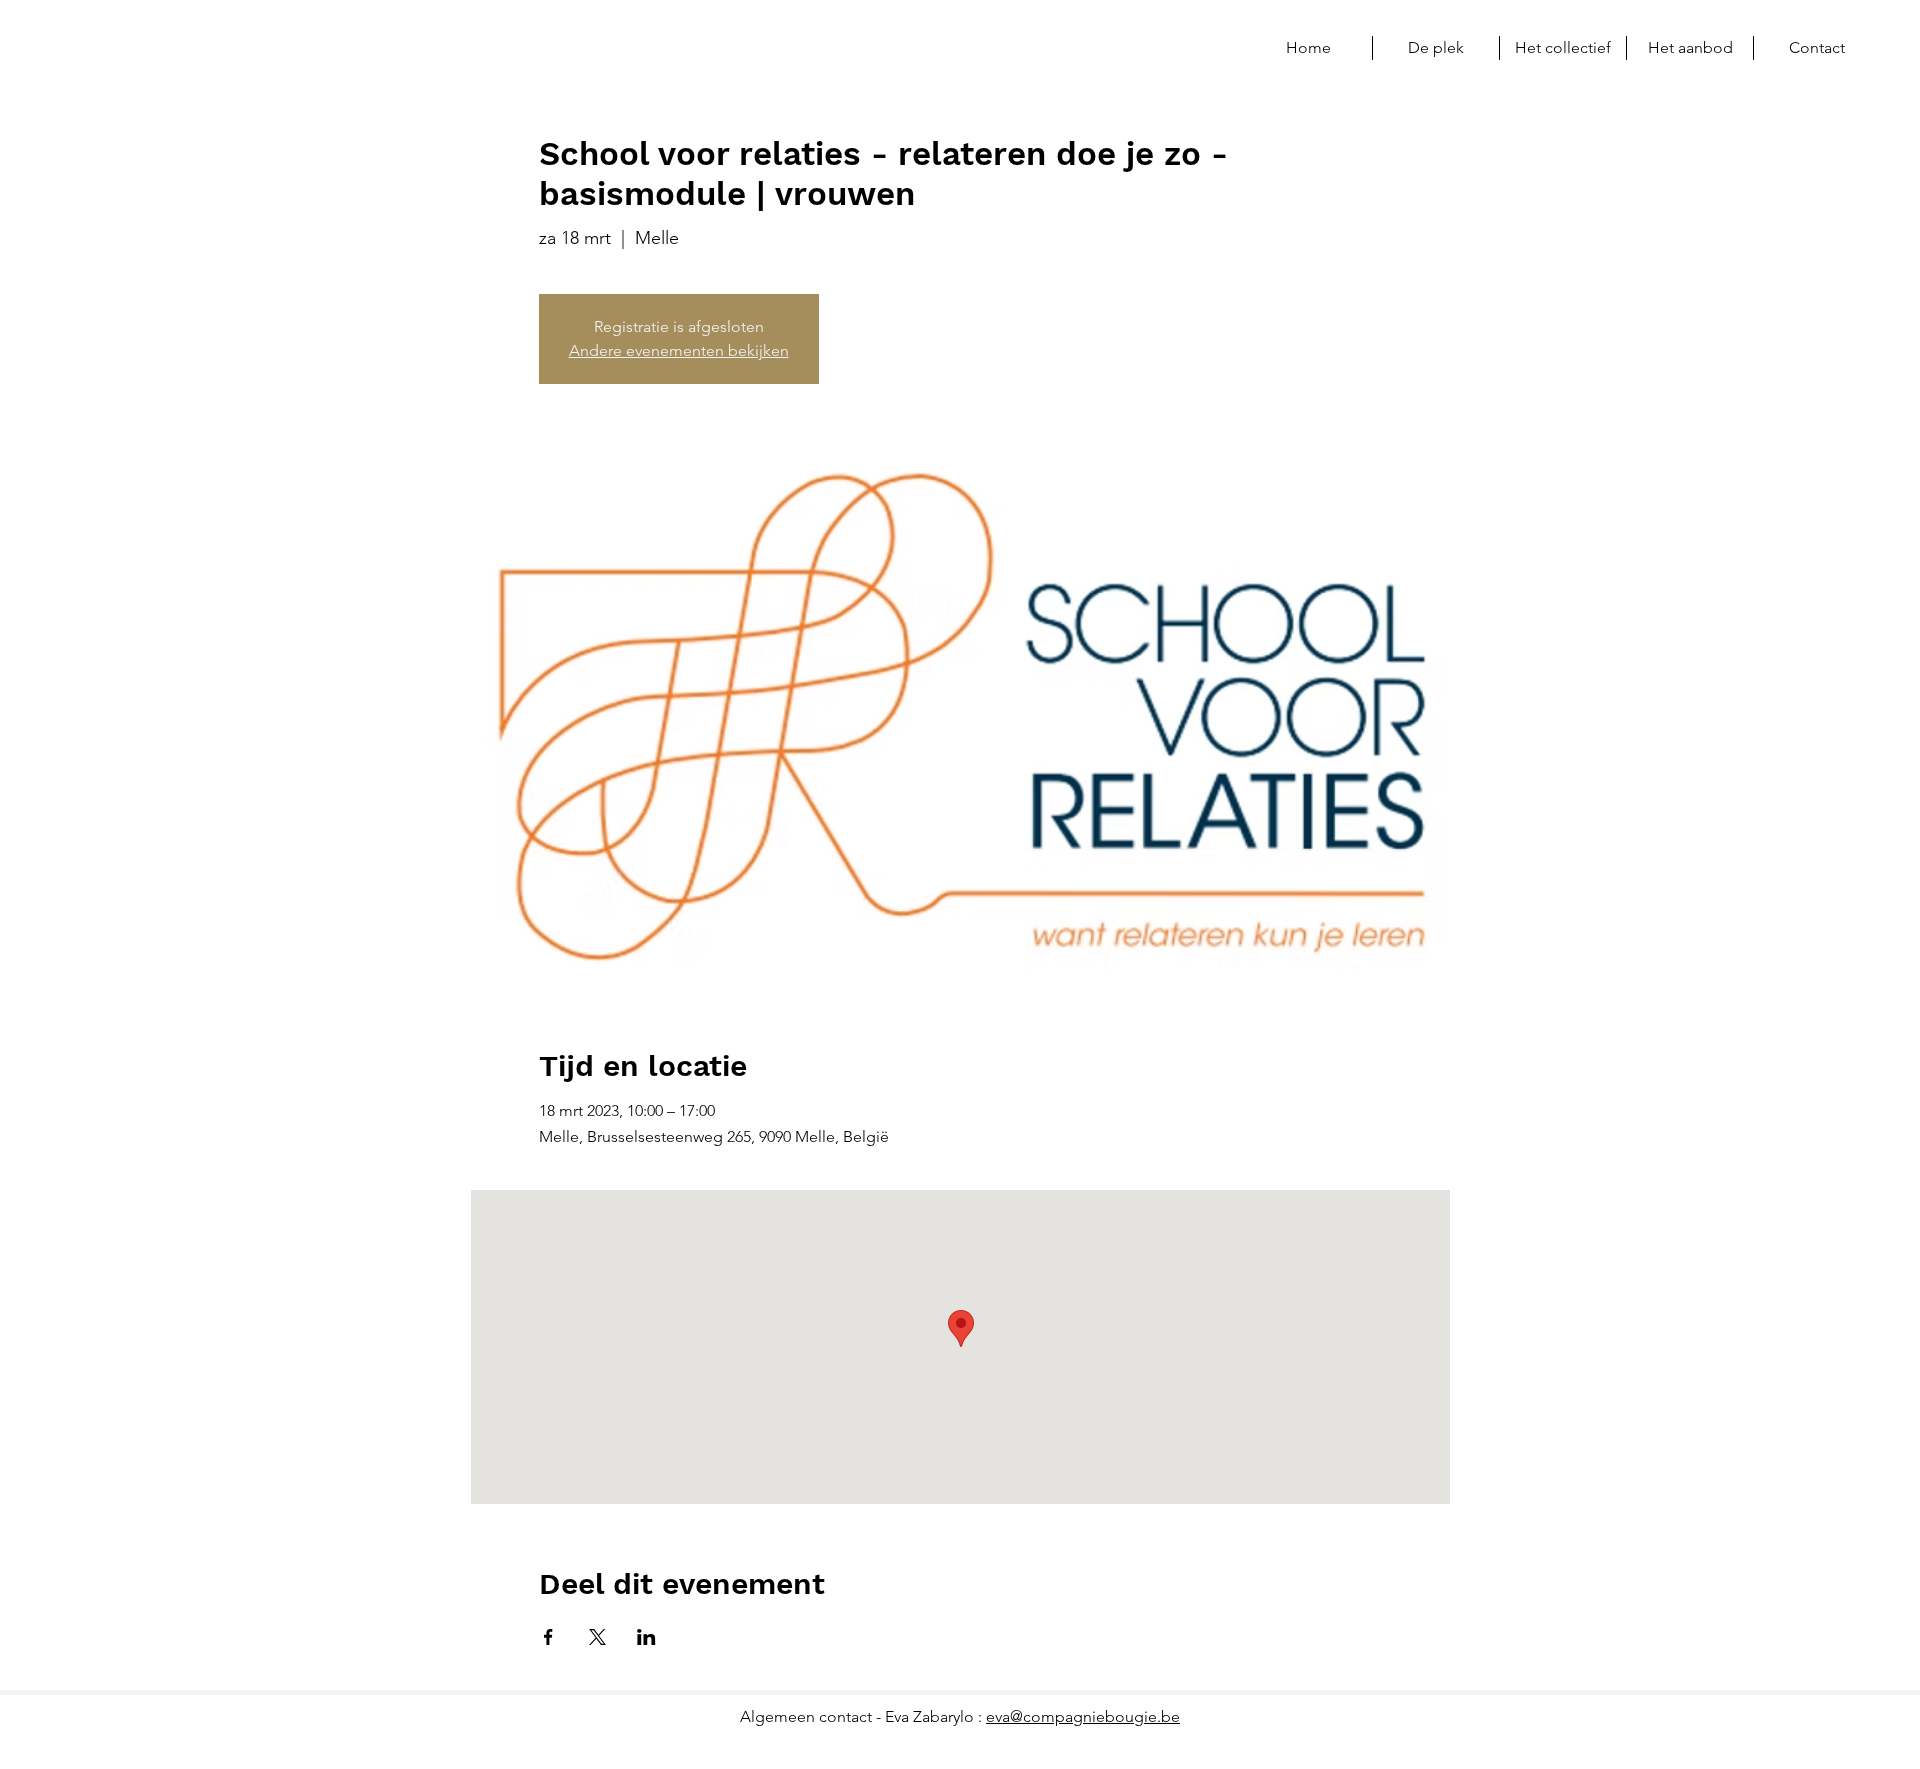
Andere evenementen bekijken (679, 350)
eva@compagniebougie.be (1083, 1716)
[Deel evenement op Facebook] (548, 1637)
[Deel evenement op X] (597, 1637)
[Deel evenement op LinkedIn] (646, 1637)
